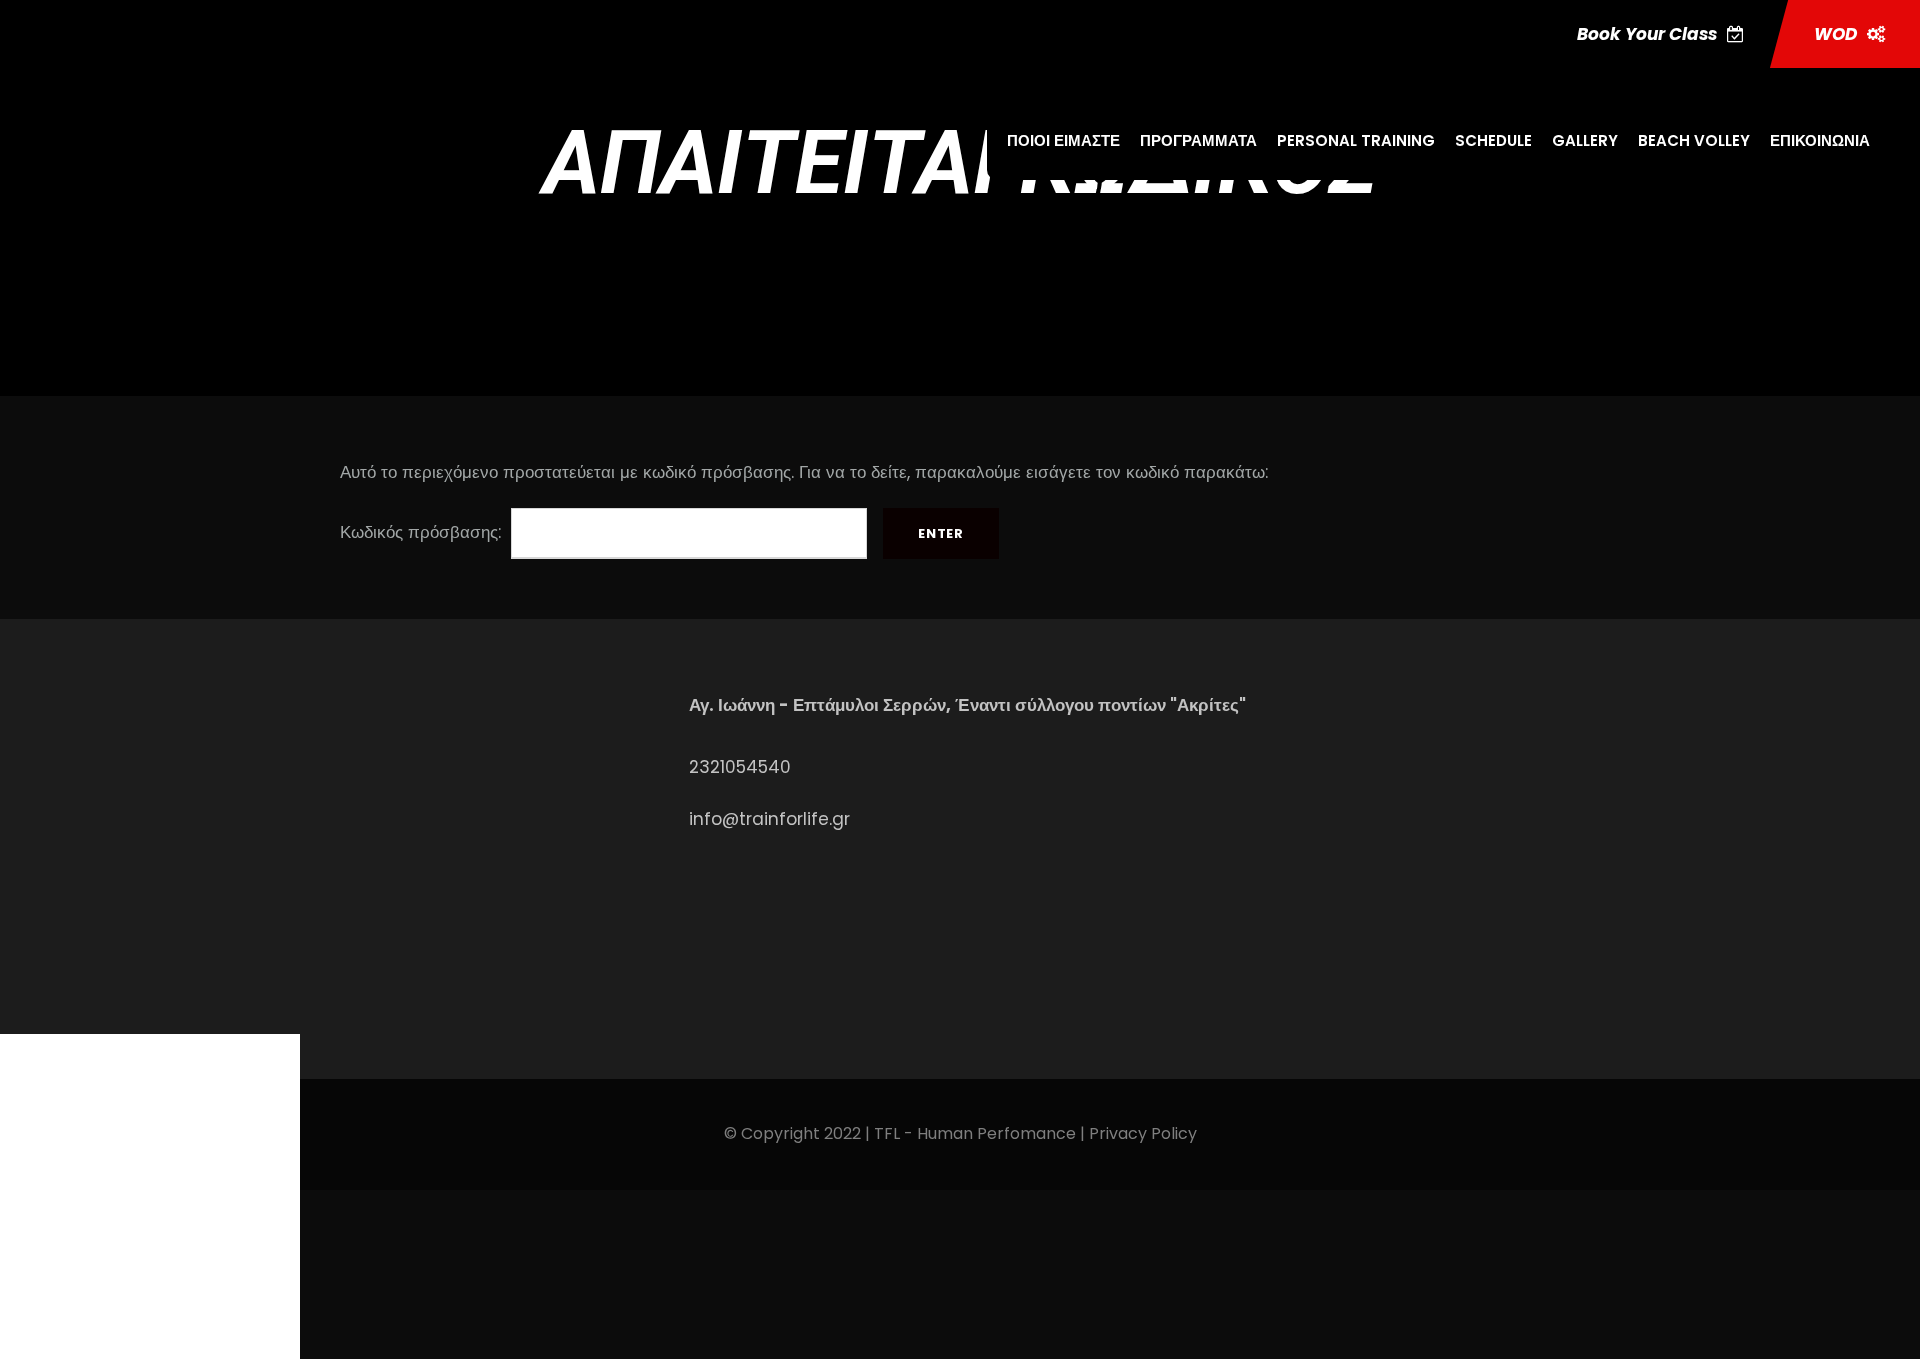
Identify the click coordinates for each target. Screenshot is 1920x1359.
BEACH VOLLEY (1694, 140)
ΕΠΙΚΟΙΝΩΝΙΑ (1820, 140)
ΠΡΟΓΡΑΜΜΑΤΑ (1198, 140)
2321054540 (740, 767)
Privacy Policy (1143, 1133)
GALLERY (1585, 140)
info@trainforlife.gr (769, 819)
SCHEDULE (1493, 140)
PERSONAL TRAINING (1356, 140)
